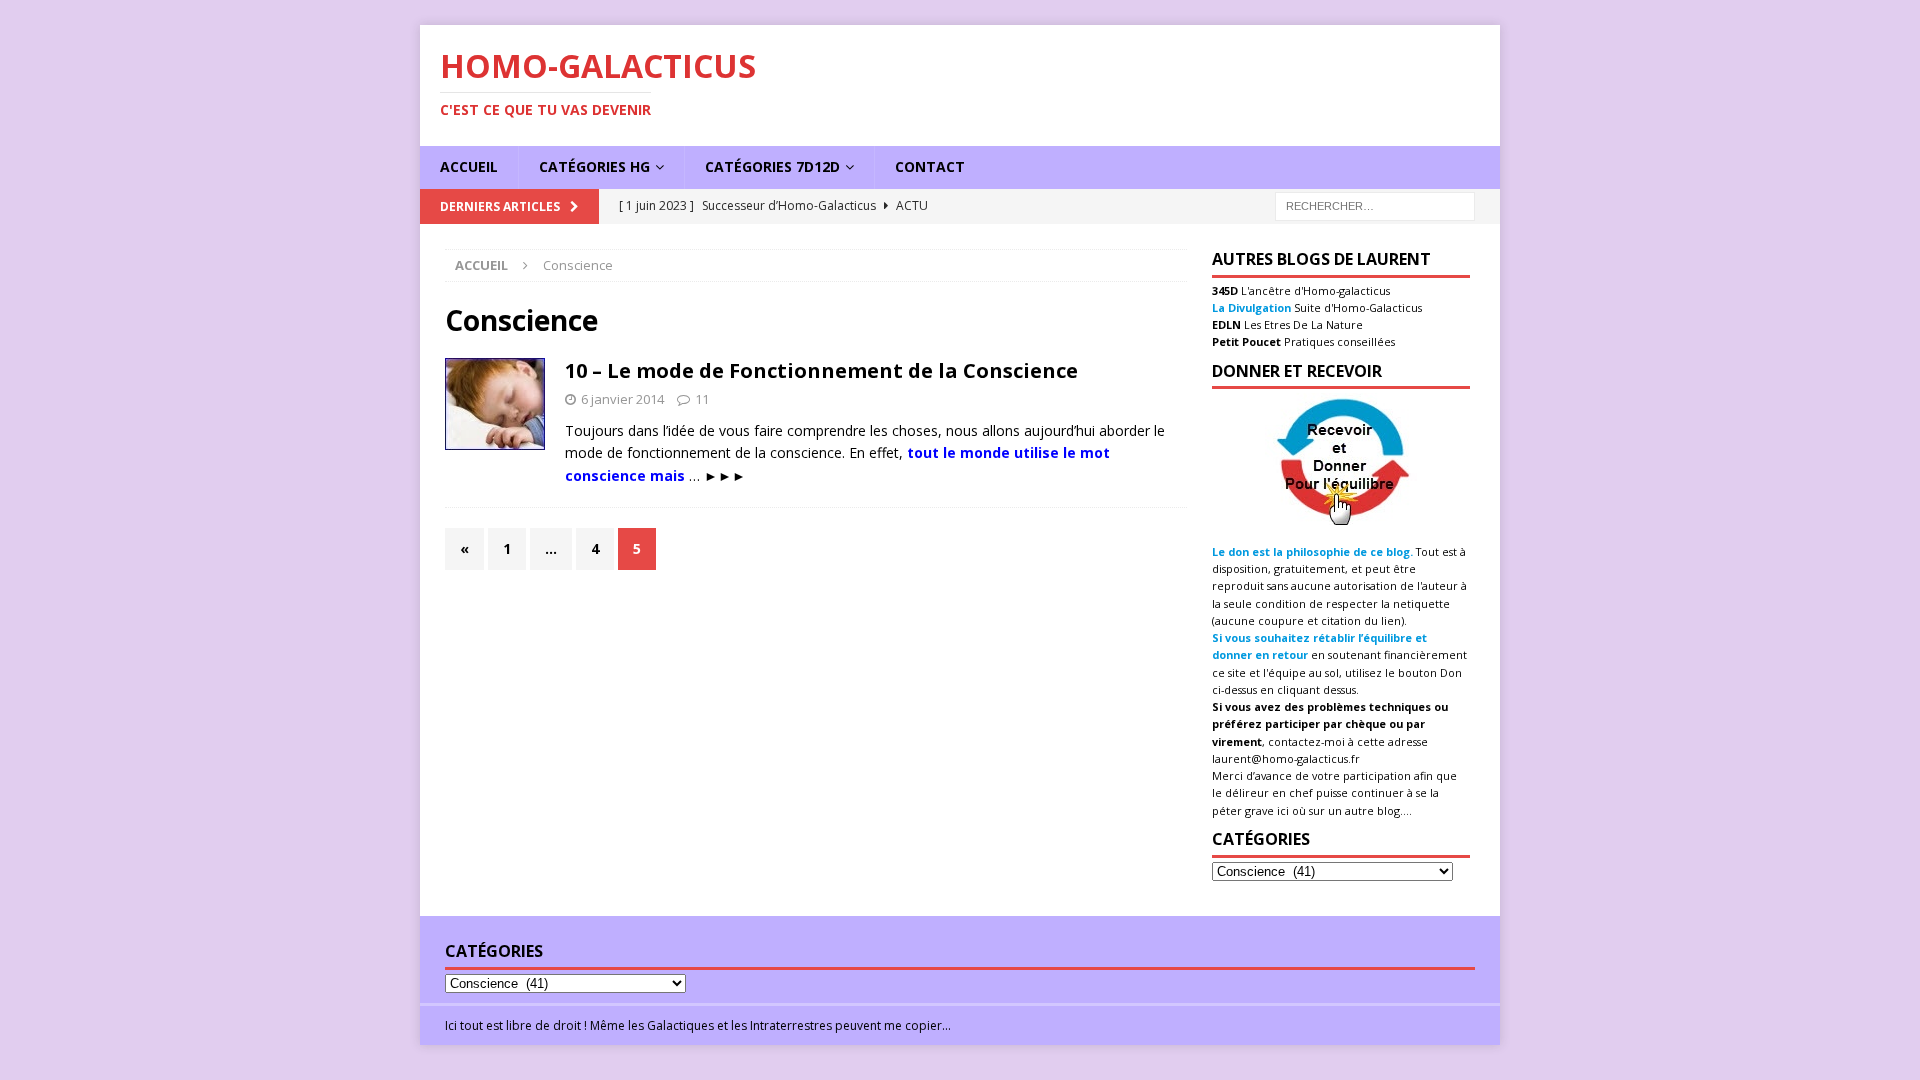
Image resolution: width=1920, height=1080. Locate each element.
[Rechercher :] (1375, 204)
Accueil (469, 166)
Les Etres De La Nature (1302, 324)
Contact (930, 166)
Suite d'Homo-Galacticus (1356, 307)
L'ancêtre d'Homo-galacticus (1314, 290)
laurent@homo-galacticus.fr (1286, 758)
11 (702, 399)
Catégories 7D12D (772, 166)
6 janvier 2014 (622, 399)
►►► (725, 475)
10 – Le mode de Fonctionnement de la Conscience (821, 370)
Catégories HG (594, 166)
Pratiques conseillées (1338, 341)
